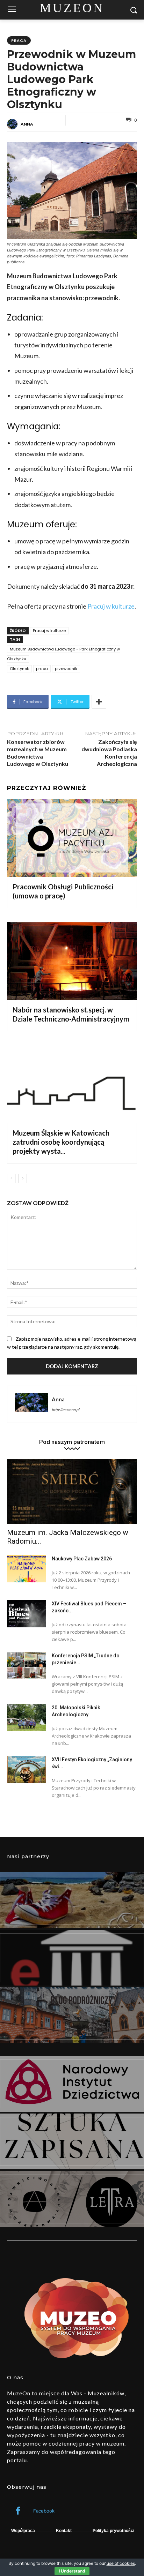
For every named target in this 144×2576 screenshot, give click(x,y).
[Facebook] (18, 2511)
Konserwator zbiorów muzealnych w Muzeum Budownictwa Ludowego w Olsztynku (38, 752)
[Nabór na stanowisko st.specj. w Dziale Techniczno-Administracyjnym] (72, 961)
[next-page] (23, 1178)
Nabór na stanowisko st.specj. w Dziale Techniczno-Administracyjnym (71, 1014)
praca (19, 40)
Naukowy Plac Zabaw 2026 (82, 1559)
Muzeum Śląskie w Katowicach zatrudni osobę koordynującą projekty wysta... (61, 1142)
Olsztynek (19, 669)
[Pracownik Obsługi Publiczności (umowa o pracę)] (72, 838)
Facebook (44, 2511)
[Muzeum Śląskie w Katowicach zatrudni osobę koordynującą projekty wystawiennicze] (72, 1084)
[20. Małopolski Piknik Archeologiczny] (27, 1718)
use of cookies (121, 2563)
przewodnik (66, 669)
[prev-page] (11, 1178)
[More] (99, 702)
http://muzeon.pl (66, 1410)
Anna (27, 124)
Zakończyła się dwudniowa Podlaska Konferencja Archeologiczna (109, 752)
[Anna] (13, 124)
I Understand (72, 2571)
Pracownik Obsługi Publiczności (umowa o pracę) (63, 891)
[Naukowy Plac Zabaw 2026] (27, 1569)
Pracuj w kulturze (111, 606)
